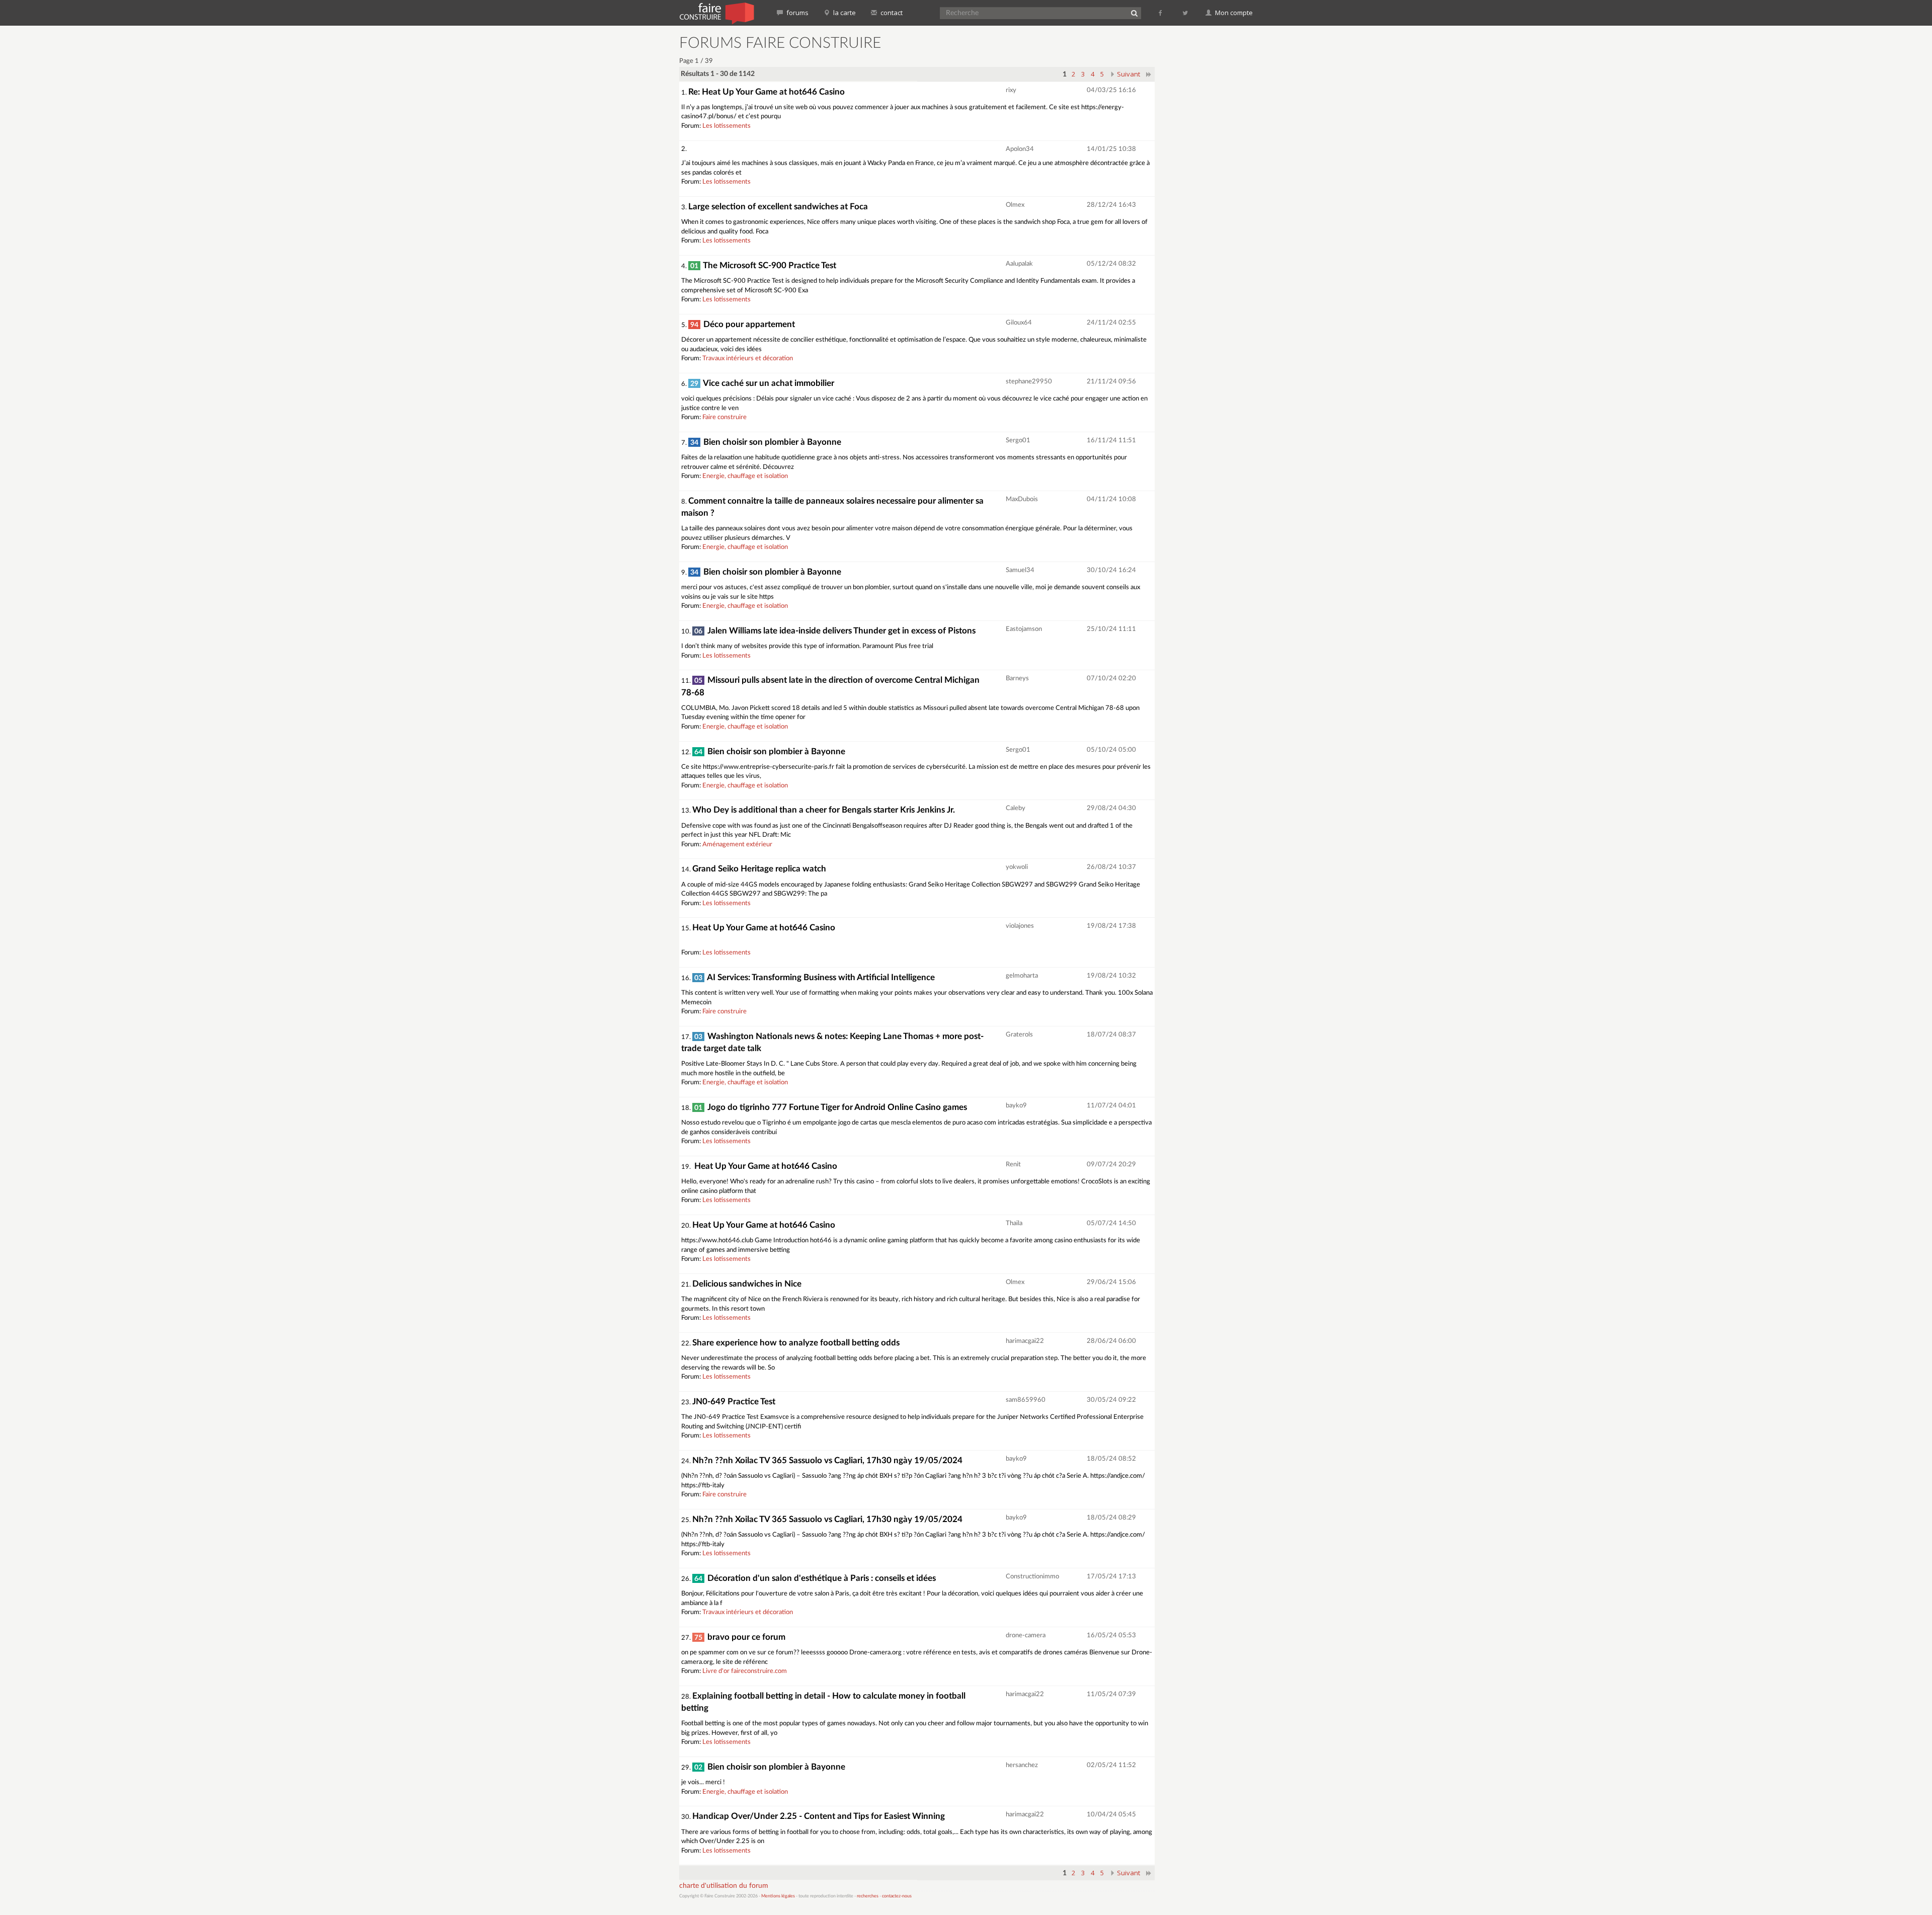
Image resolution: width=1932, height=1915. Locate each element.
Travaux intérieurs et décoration (748, 358)
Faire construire (725, 417)
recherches (868, 1896)
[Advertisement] (1210, 186)
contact (891, 13)
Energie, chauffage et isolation (745, 476)
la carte (844, 13)
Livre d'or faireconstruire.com (745, 1671)
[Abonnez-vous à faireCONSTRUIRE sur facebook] (1161, 13)
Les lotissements (727, 126)
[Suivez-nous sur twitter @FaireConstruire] (1186, 13)
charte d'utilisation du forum (724, 1886)
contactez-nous (897, 1896)
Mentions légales (778, 1896)
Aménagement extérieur (737, 845)
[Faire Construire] (716, 13)
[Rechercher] (1134, 13)
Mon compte (1233, 13)
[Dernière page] (1149, 74)
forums (797, 13)
